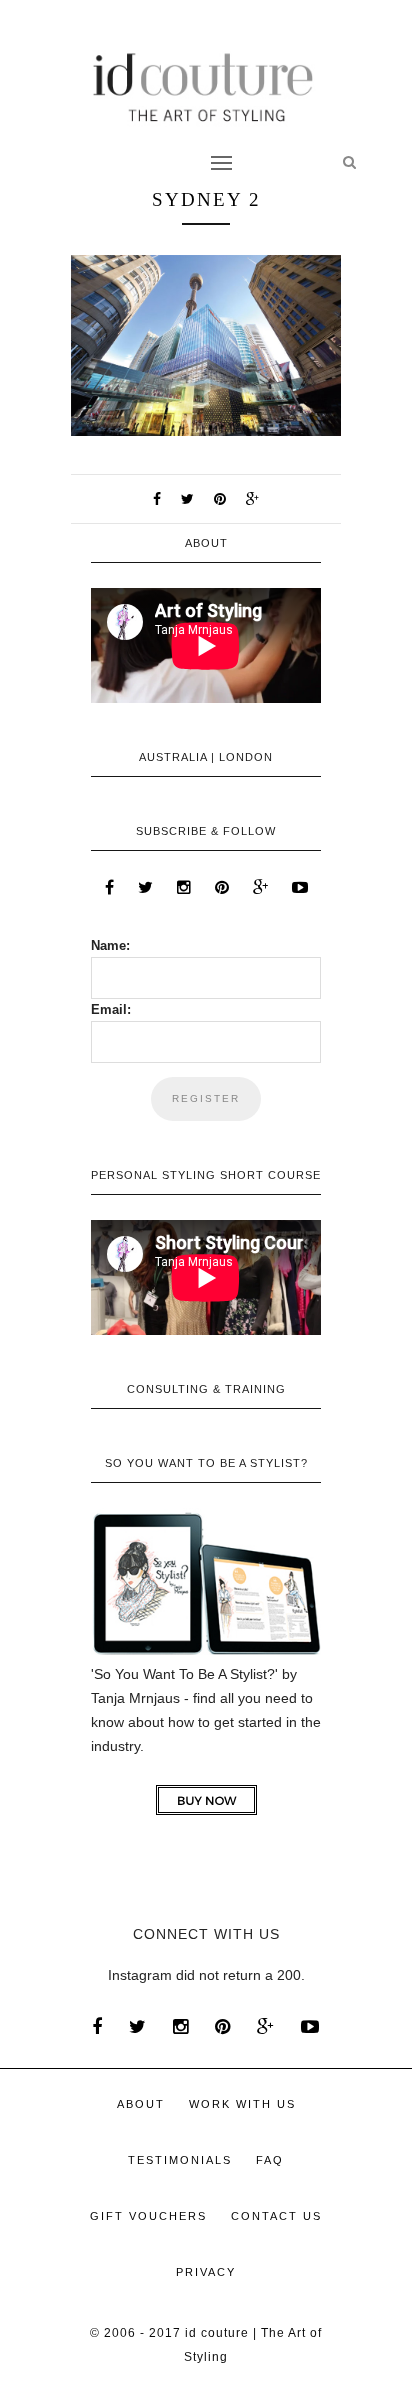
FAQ (270, 2160)
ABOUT (141, 2104)
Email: (111, 1009)
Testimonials (180, 2160)
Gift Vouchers (148, 2216)
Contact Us (276, 2216)
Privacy (206, 2272)
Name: (110, 945)
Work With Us (242, 2104)
